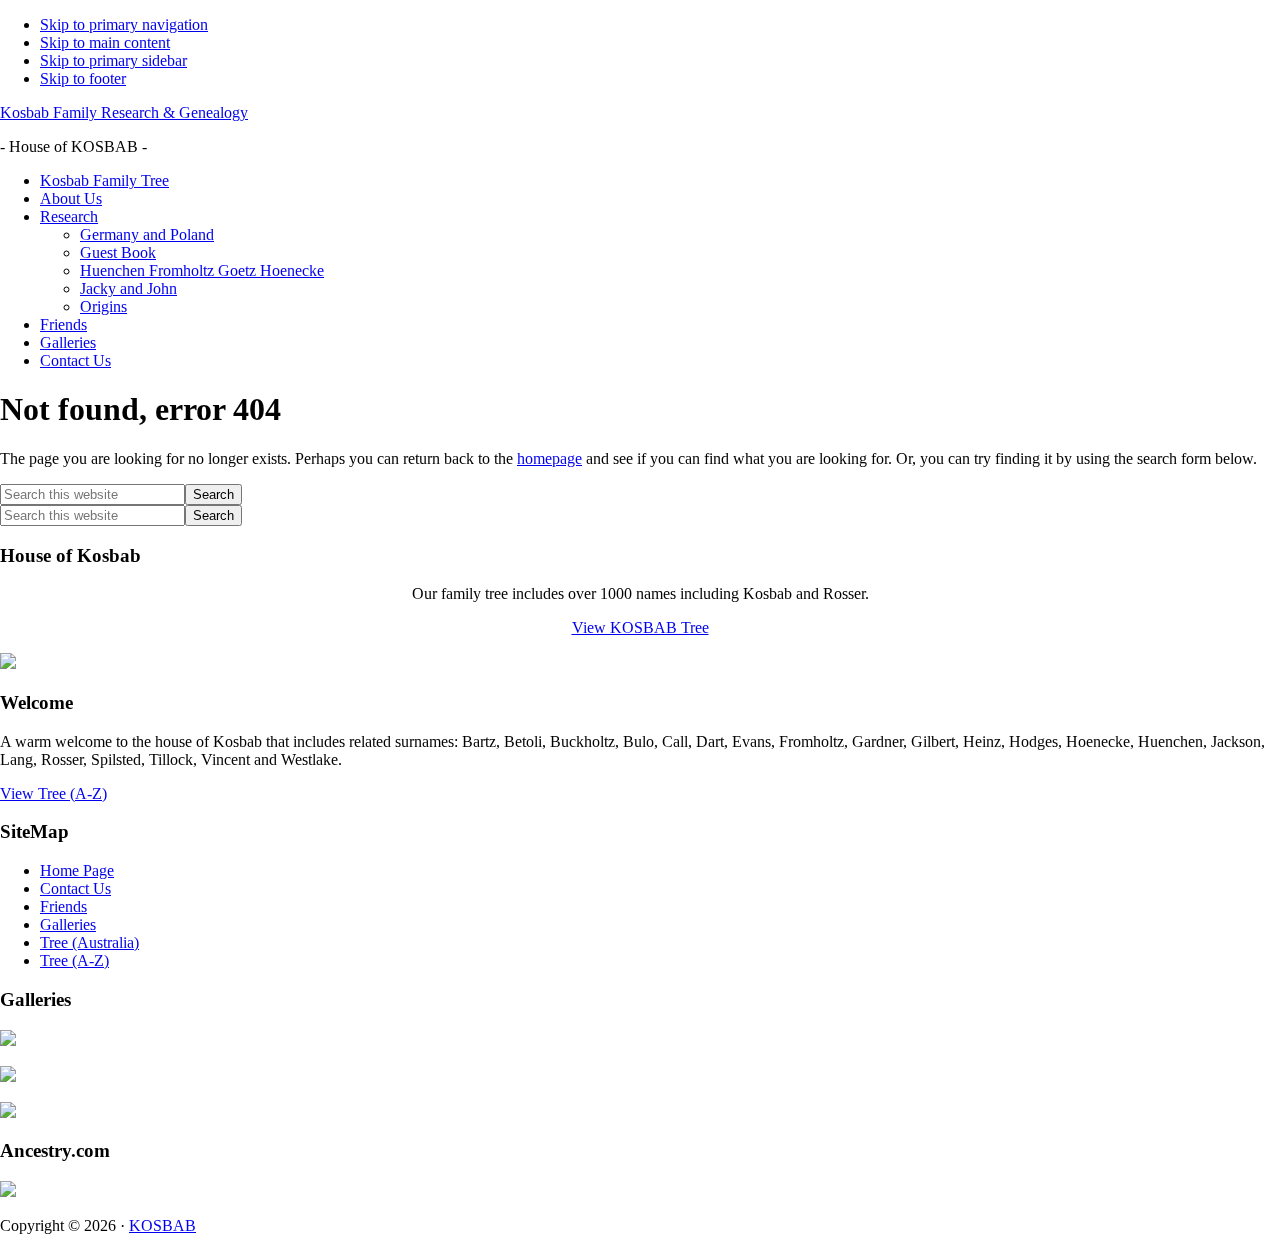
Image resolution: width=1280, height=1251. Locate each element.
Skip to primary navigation (124, 24)
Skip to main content (105, 42)
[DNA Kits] (8, 1191)
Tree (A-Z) (74, 960)
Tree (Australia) (89, 942)
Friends (63, 906)
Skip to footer (83, 78)
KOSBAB (162, 1225)
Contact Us (75, 888)
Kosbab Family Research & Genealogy (124, 112)
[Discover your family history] (8, 663)
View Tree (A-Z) (53, 793)
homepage (549, 458)
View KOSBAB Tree (640, 627)
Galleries (68, 924)
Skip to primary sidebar (113, 60)
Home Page (77, 870)
